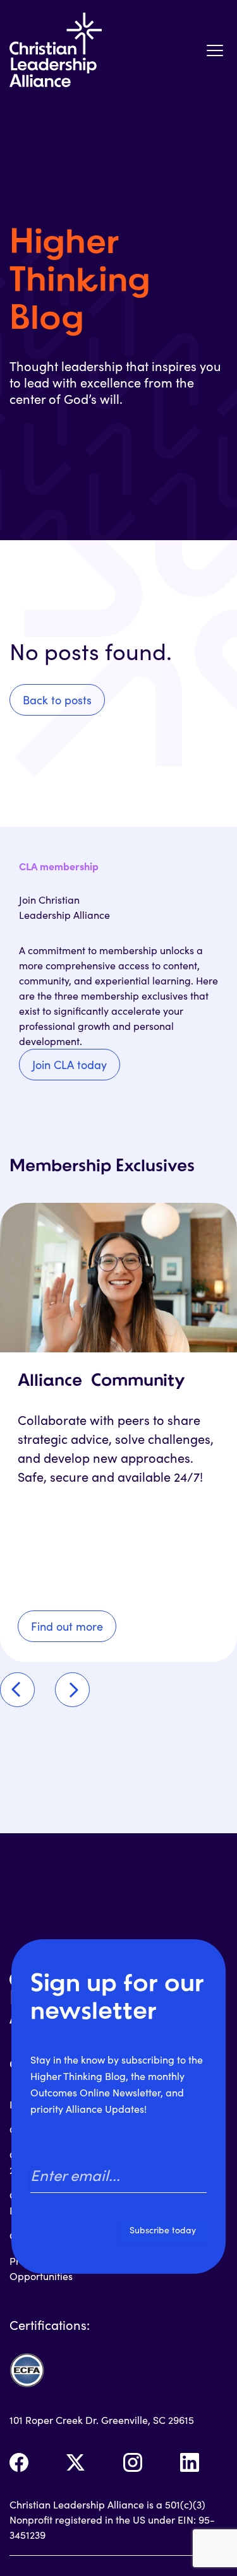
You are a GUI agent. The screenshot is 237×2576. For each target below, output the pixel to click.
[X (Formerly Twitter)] (76, 2462)
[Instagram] (133, 2462)
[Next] (72, 1690)
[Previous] (17, 1690)
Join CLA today (70, 1065)
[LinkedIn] (190, 2462)
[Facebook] (19, 2462)
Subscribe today (163, 2230)
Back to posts (57, 700)
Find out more (67, 1626)
